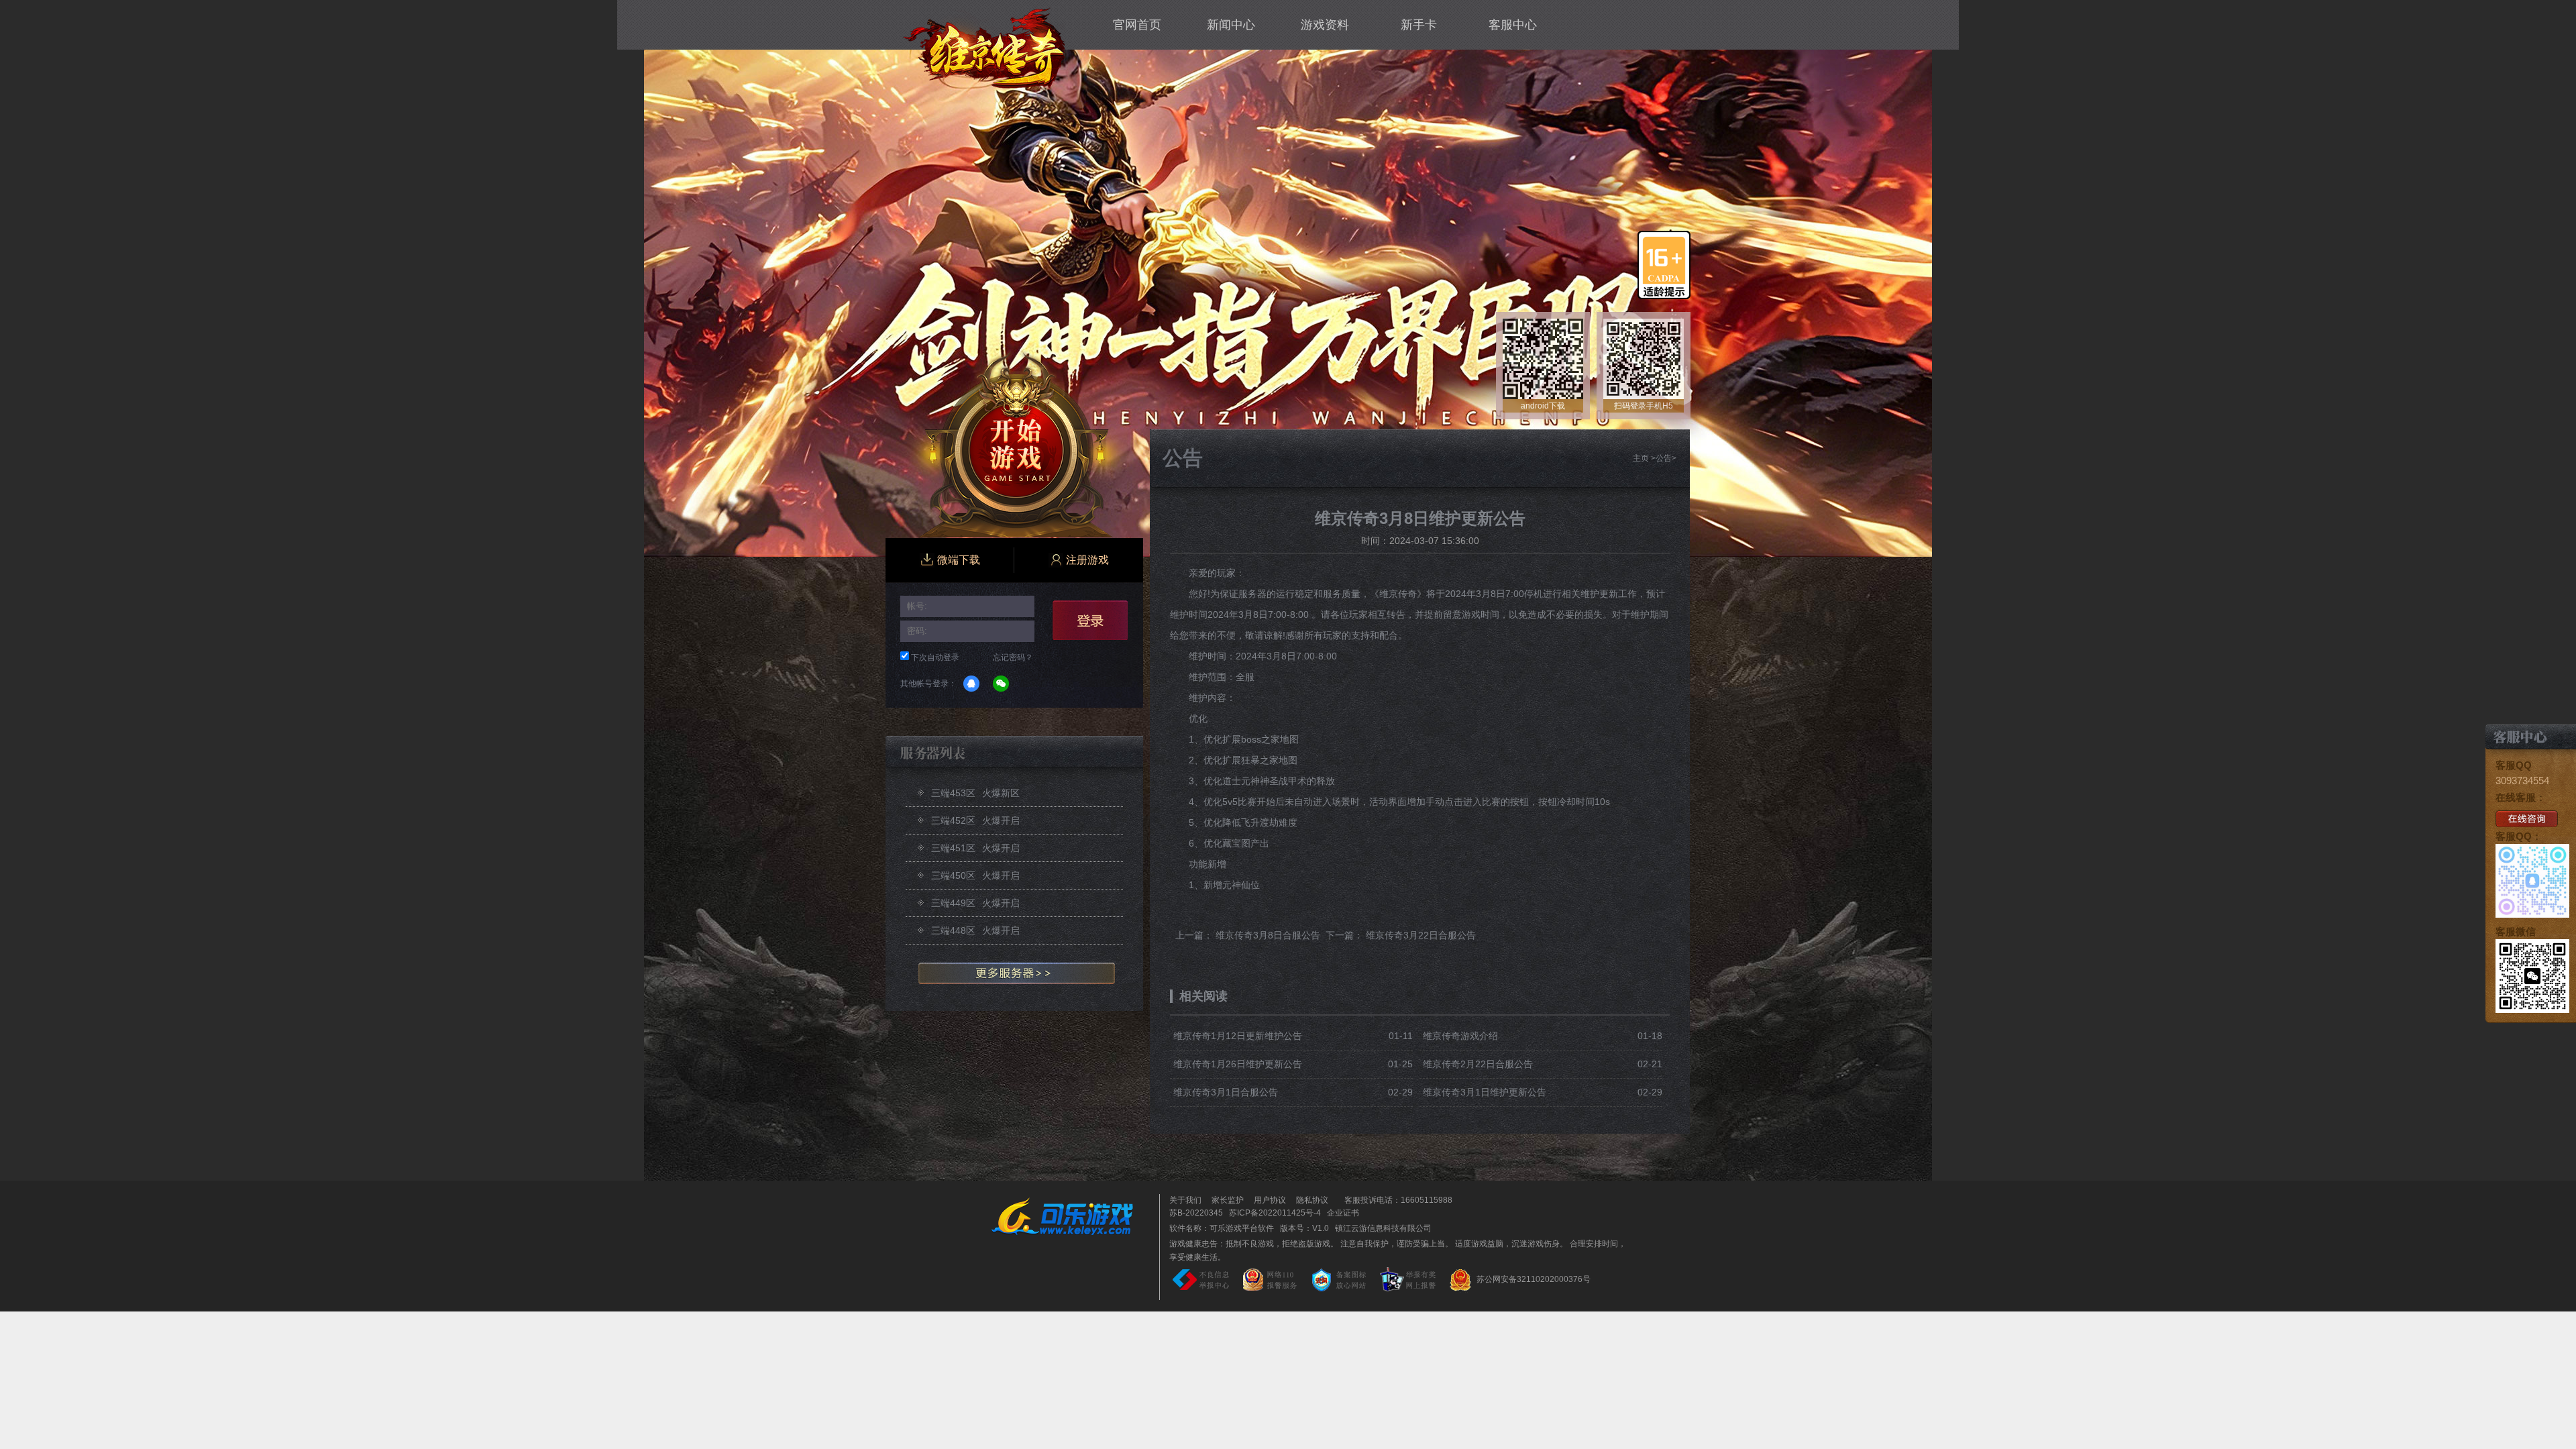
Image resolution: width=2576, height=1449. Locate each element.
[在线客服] (2527, 818)
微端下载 (959, 560)
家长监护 (1228, 1200)
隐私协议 (1312, 1200)
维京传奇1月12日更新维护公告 (1238, 1036)
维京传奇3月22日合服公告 (1421, 935)
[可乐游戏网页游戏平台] (1072, 1216)
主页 (1641, 458)
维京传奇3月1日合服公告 (1226, 1092)
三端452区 (975, 820)
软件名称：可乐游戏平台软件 (1222, 1228)
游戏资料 (1325, 25)
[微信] (1001, 684)
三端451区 (975, 848)
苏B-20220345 (1196, 1213)
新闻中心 (1231, 25)
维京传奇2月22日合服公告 (1478, 1064)
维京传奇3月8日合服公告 (1268, 935)
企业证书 (1343, 1213)
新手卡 (1419, 25)
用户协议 (1270, 1200)
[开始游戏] (1018, 444)
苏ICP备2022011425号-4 (1275, 1213)
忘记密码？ (1013, 657)
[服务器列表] (1014, 974)
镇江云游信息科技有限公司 (1383, 1228)
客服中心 (1513, 25)
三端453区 (975, 793)
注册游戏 (1087, 560)
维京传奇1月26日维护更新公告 (1238, 1064)
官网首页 (1137, 25)
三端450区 (975, 875)
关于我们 (1185, 1200)
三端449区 (975, 903)
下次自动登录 (935, 657)
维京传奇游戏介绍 (1460, 1036)
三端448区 (975, 930)
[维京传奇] (984, 47)
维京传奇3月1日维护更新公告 (1485, 1092)
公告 (1664, 458)
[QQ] (971, 684)
